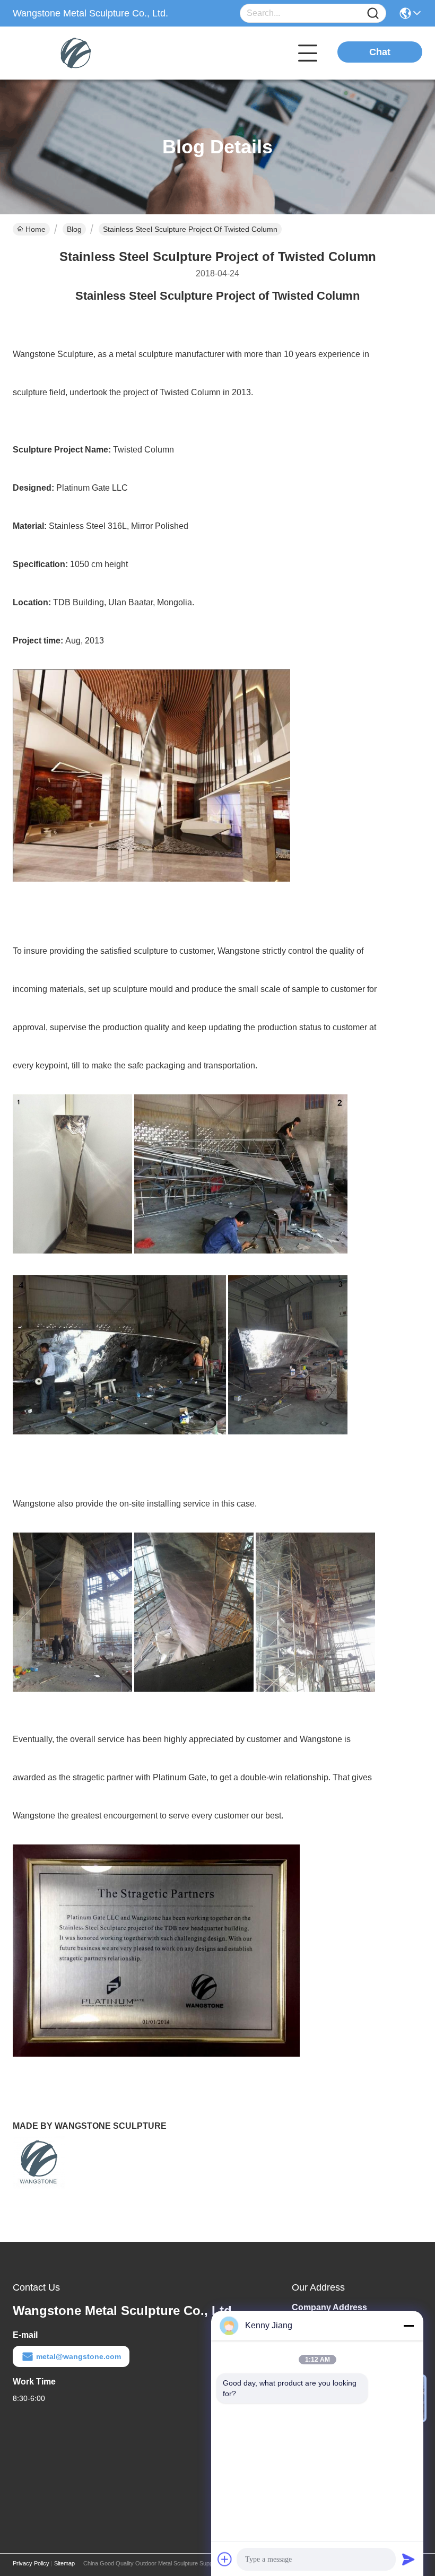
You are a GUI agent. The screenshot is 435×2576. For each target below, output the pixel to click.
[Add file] (225, 2559)
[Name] (373, 14)
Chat (380, 52)
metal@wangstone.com (79, 2356)
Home (36, 229)
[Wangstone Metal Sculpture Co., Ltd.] (71, 53)
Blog (74, 229)
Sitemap (64, 2563)
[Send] (408, 2559)
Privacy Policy (31, 2563)
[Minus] (408, 2326)
